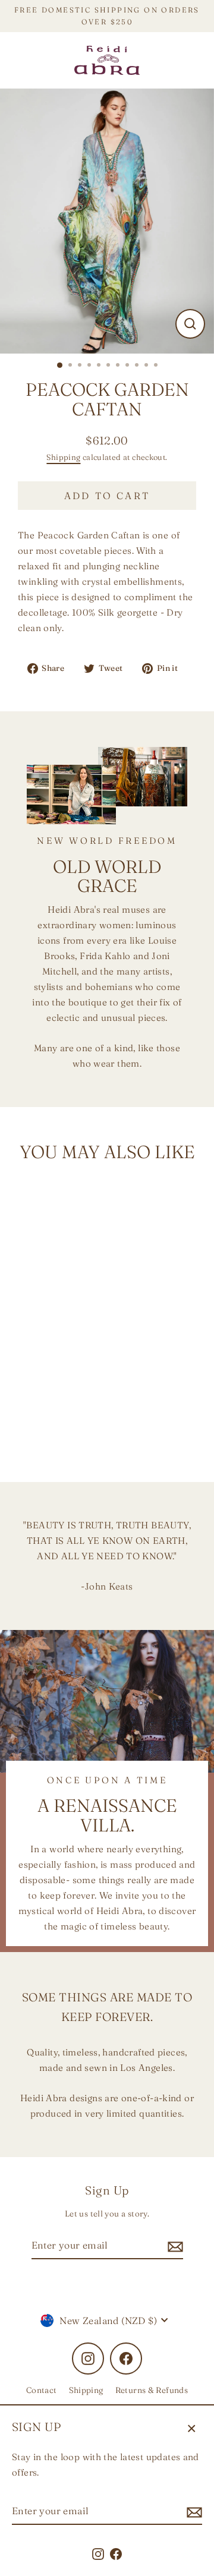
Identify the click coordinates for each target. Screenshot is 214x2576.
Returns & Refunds (152, 2390)
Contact (42, 2390)
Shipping (63, 457)
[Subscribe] (193, 2512)
